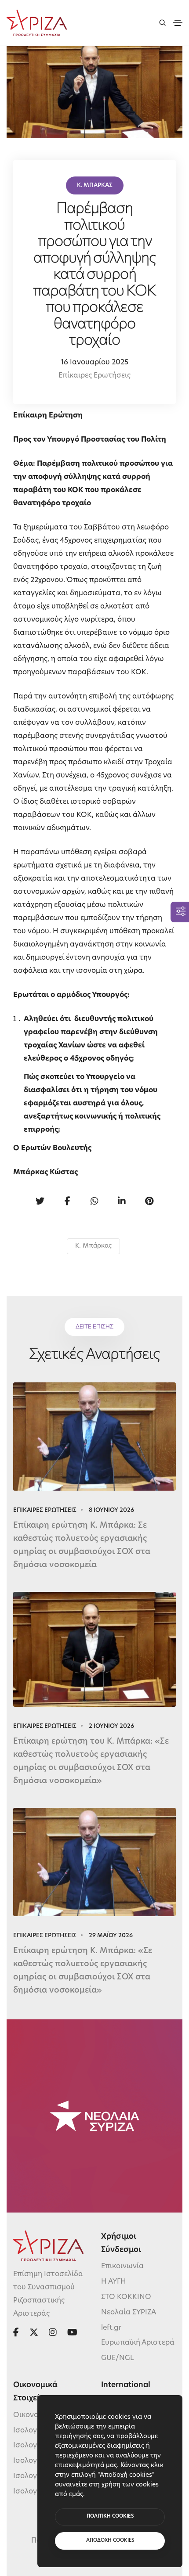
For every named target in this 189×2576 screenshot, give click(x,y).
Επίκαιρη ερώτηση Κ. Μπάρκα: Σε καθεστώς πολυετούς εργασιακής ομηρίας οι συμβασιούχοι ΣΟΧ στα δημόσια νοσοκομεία (82, 1546)
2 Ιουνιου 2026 (111, 1726)
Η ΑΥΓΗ (114, 2282)
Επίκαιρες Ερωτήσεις (94, 376)
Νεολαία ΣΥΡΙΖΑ (129, 2312)
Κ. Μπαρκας (95, 185)
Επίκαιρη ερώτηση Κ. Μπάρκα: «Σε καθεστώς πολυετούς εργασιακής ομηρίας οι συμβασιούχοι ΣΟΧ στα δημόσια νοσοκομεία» (83, 1971)
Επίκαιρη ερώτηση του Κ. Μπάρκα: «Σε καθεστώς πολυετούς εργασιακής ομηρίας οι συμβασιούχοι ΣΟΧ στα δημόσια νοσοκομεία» (91, 1762)
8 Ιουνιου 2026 (111, 1510)
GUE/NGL (118, 2358)
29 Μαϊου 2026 (111, 1936)
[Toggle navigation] (178, 23)
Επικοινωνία (122, 2267)
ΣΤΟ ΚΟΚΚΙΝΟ (126, 2297)
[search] (162, 23)
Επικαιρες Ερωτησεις (45, 1510)
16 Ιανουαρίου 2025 (94, 363)
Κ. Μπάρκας (93, 1246)
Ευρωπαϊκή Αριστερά (138, 2343)
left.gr (111, 2328)
